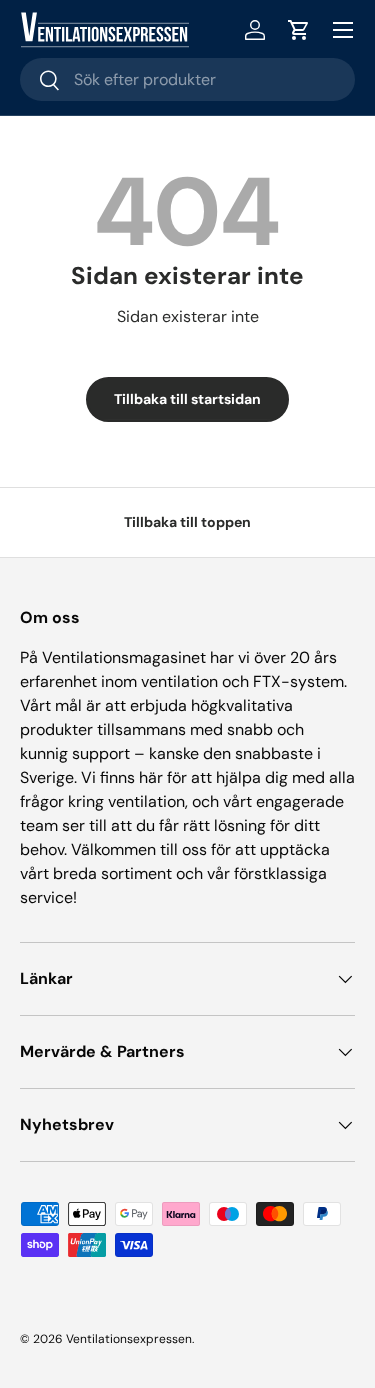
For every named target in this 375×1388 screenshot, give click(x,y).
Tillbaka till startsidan (187, 399)
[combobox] (187, 79)
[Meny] (343, 30)
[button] (299, 30)
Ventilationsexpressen (129, 1339)
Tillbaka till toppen (187, 522)
